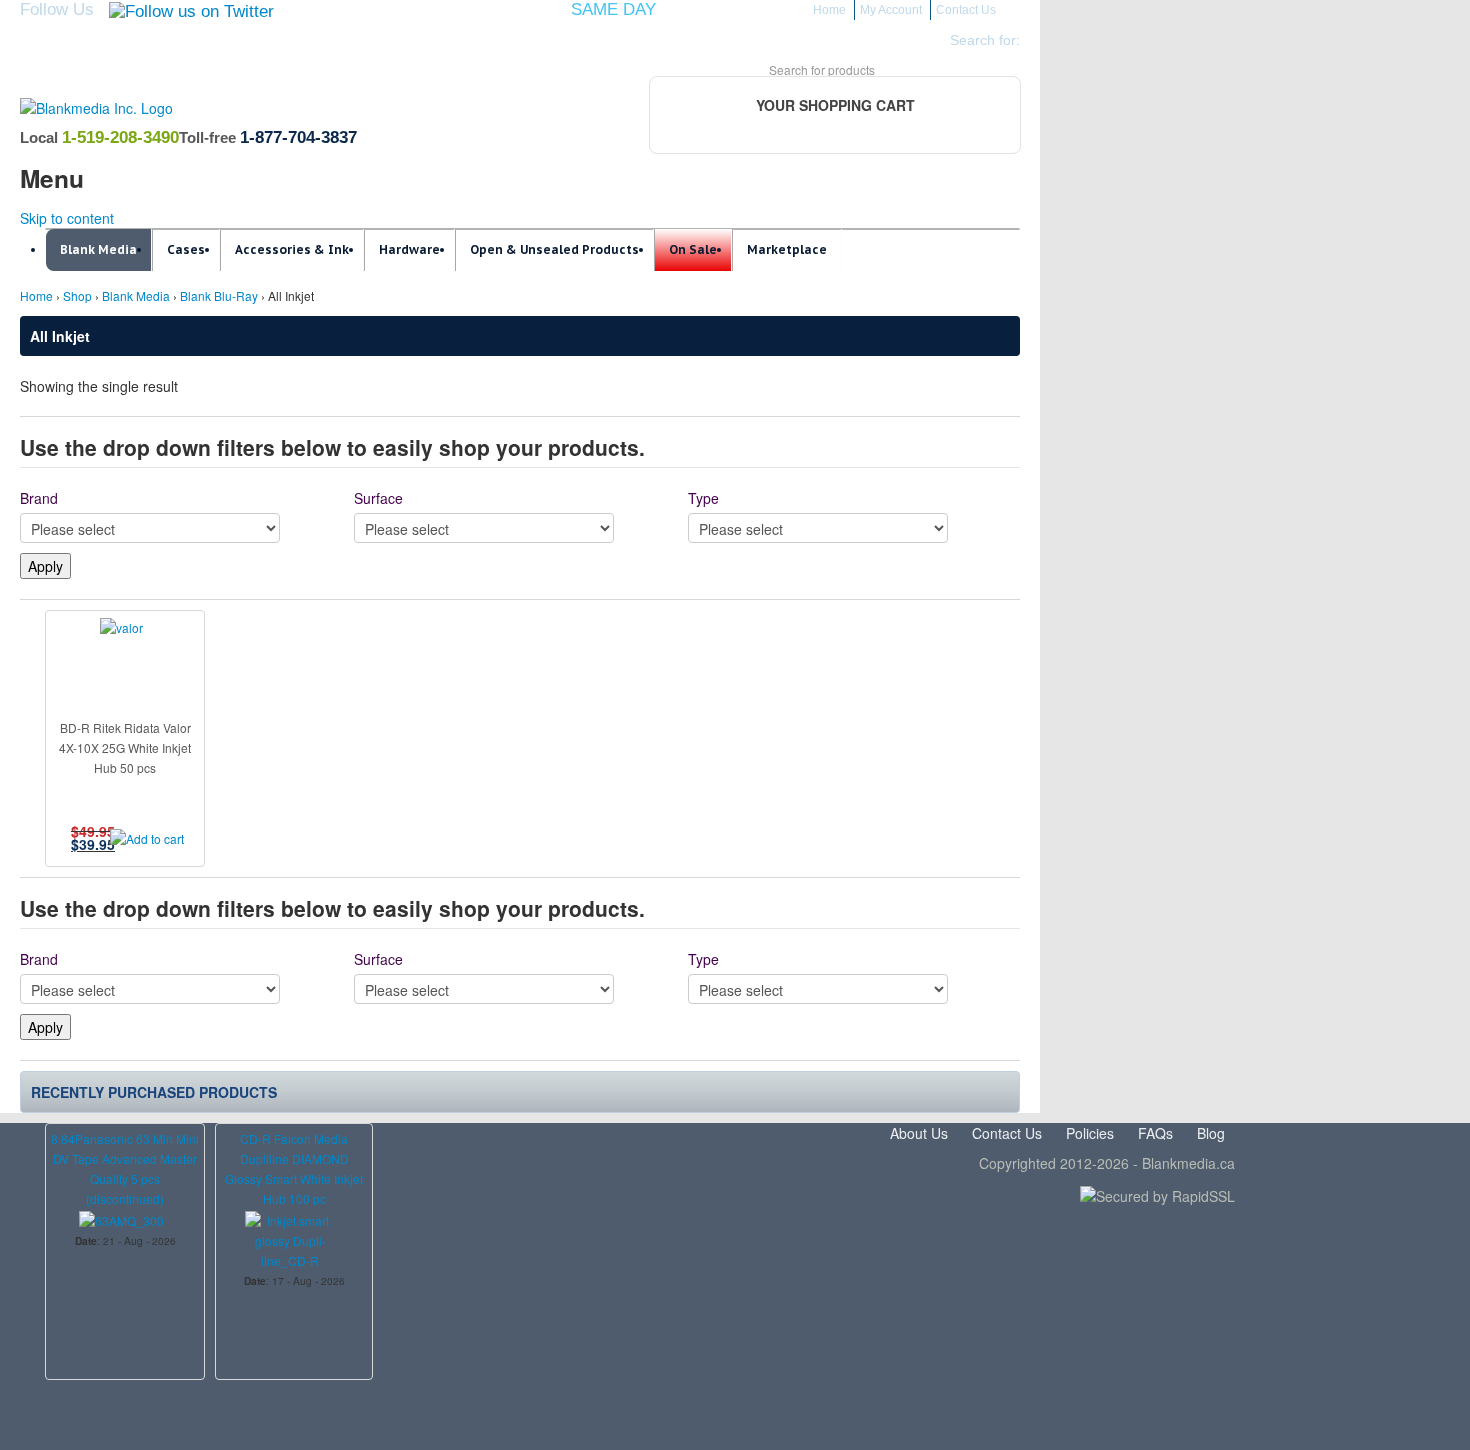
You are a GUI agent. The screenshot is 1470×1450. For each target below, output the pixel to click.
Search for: (985, 40)
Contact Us (966, 10)
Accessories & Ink (292, 249)
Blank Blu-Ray (219, 295)
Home (829, 10)
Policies (1090, 1133)
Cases (186, 249)
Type (703, 498)
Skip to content (67, 218)
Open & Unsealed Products (554, 249)
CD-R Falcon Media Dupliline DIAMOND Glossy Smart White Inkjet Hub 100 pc (294, 1168)
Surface (378, 498)
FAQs (1155, 1133)
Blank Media (98, 249)
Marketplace (787, 249)
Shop (77, 295)
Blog (1211, 1133)
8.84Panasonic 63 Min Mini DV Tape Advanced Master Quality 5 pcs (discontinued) (125, 1168)
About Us (919, 1133)
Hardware (409, 249)
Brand (39, 498)
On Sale (693, 249)
